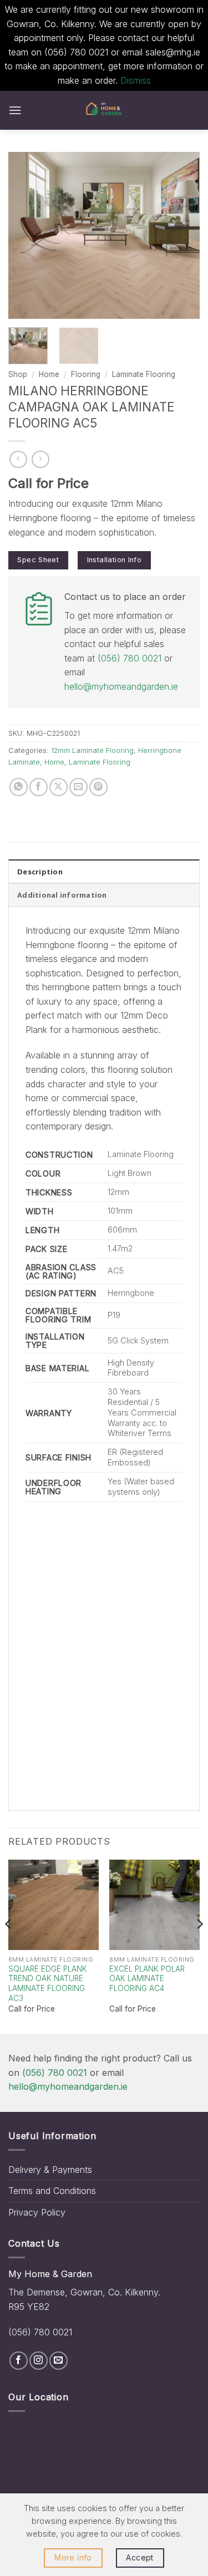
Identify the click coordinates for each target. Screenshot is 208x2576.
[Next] (182, 235)
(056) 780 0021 (130, 658)
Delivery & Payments (50, 2170)
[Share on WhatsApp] (19, 787)
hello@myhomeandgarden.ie (121, 686)
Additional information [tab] (62, 895)
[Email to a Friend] (78, 787)
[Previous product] (40, 459)
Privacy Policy (37, 2212)
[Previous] (26, 235)
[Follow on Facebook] (19, 2361)
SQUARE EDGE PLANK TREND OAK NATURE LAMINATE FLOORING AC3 (48, 1984)
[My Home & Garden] (104, 110)
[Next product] (18, 459)
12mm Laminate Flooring (92, 750)
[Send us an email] (59, 2361)
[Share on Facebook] (39, 787)
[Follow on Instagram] (39, 2361)
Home (49, 374)
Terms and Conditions (52, 2191)
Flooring (86, 374)
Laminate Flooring (144, 374)
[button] (15, 110)
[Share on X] (59, 787)
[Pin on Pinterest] (98, 787)
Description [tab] (40, 872)
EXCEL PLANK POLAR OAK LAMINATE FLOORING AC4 (147, 1979)
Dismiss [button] (136, 80)
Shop (18, 374)
